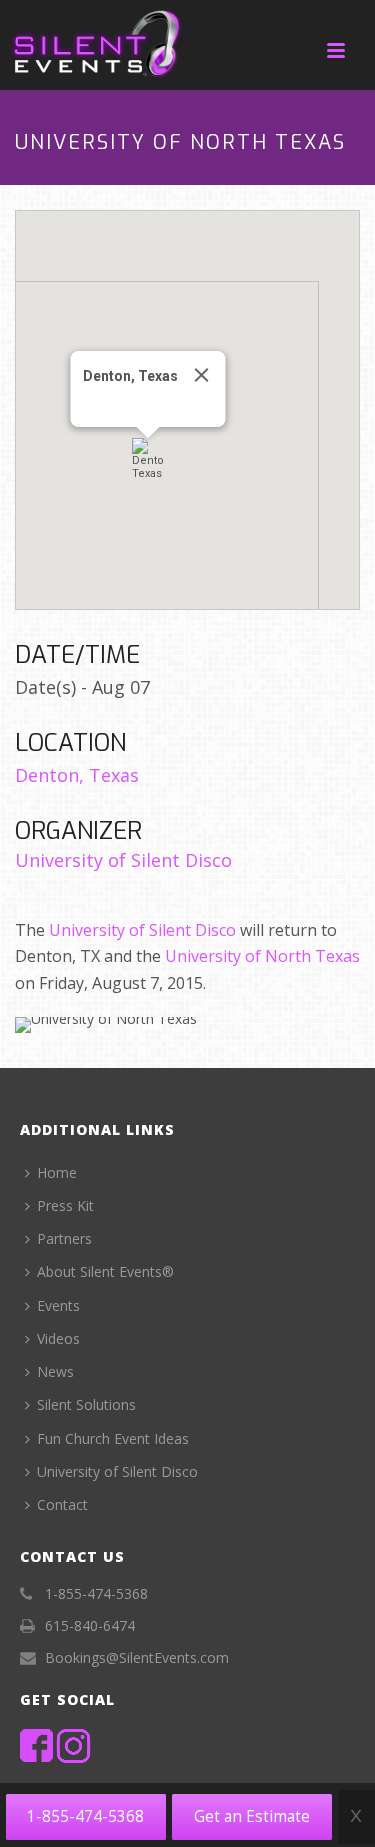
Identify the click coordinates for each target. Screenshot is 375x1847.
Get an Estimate (252, 1816)
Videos (58, 1338)
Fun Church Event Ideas (113, 1438)
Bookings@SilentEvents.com (137, 1658)
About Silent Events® (105, 1271)
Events (58, 1305)
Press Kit (65, 1205)
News (55, 1371)
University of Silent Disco (123, 860)
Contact (62, 1504)
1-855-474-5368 (85, 1816)
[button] (148, 459)
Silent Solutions (86, 1404)
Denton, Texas (77, 775)
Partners (64, 1238)
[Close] (201, 375)
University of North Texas (262, 956)
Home (57, 1172)
